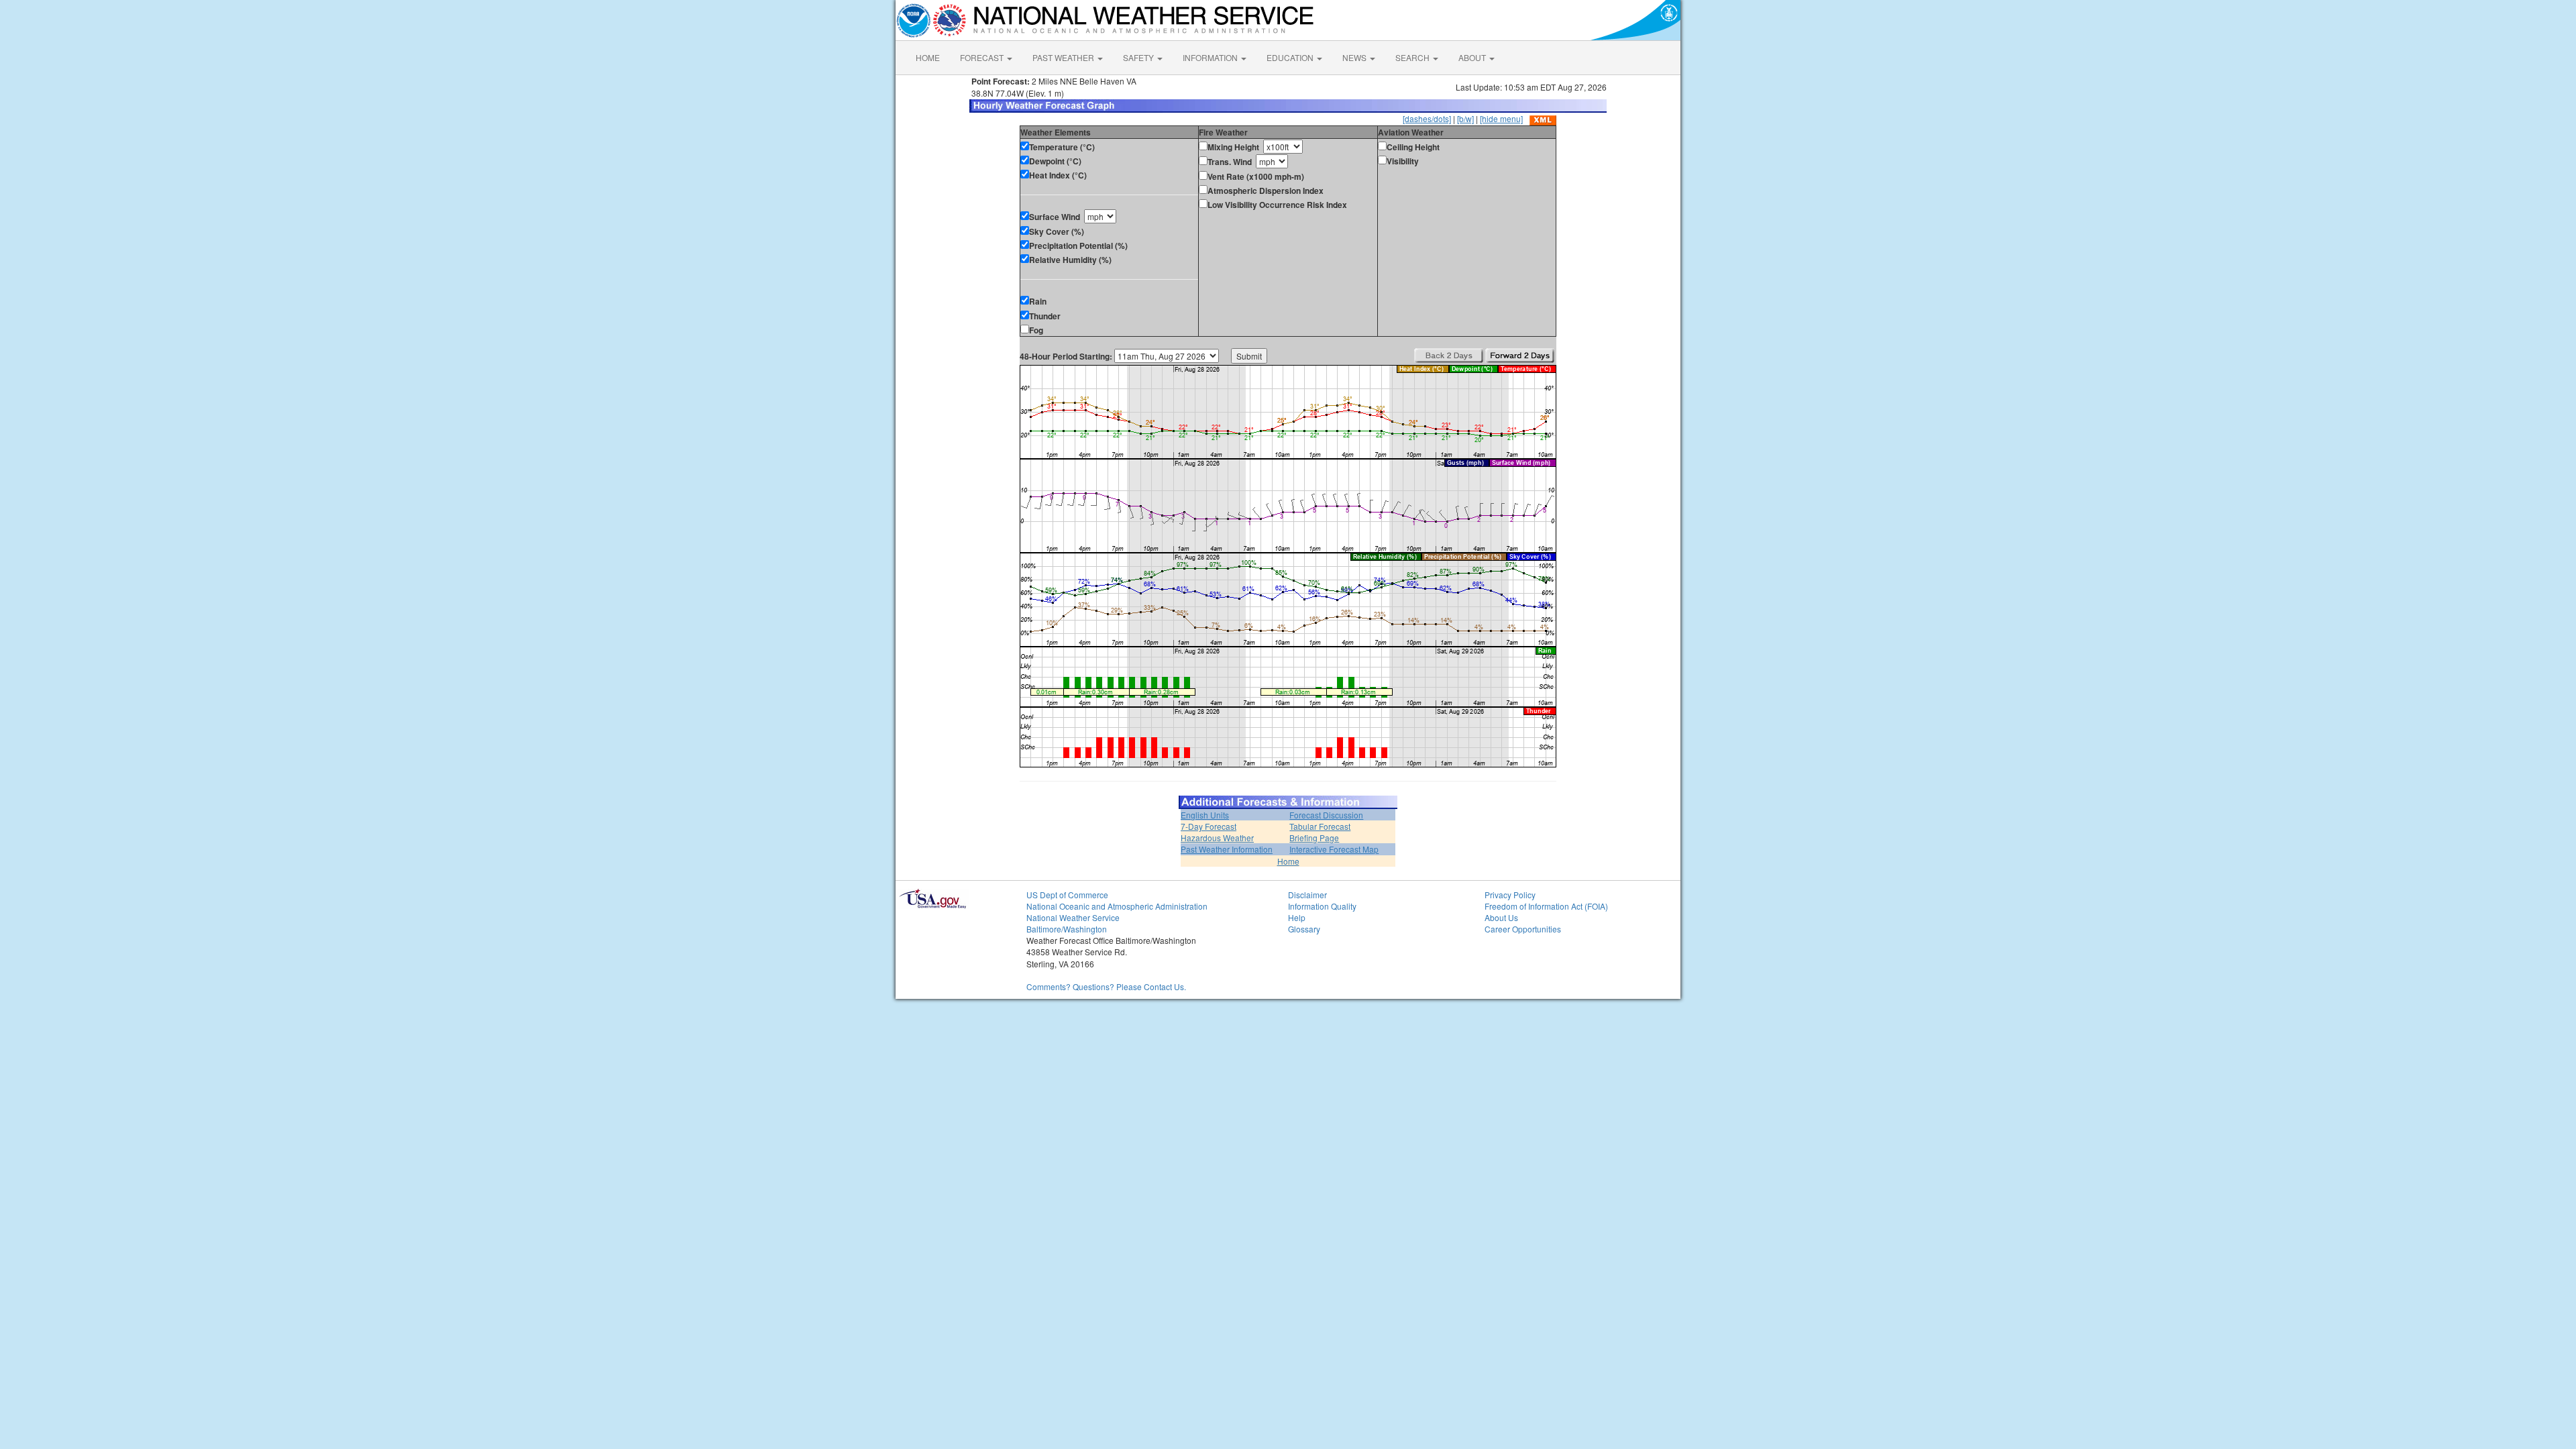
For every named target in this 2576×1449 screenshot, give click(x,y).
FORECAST (983, 57)
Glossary (1304, 929)
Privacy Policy (1510, 895)
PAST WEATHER (1064, 57)
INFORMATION (1211, 57)
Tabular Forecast (1320, 826)
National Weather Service (1073, 917)
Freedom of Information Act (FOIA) (1546, 906)
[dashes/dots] (1427, 118)
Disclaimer (1307, 895)
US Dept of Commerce (1067, 895)
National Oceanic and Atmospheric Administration (1117, 906)
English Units (1205, 815)
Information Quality (1322, 906)
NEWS (1355, 57)
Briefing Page (1314, 838)
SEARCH (1413, 57)
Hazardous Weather (1217, 838)
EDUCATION (1291, 57)
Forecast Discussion (1326, 815)
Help (1297, 917)
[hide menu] (1501, 118)
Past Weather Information (1227, 849)
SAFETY (1139, 57)
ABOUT (1473, 57)
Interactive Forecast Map (1334, 849)
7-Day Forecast (1209, 826)
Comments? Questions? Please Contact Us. (1106, 986)
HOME (928, 57)
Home (1288, 861)
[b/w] (1465, 118)
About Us (1501, 917)
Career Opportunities (1523, 929)
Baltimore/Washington (1067, 929)
